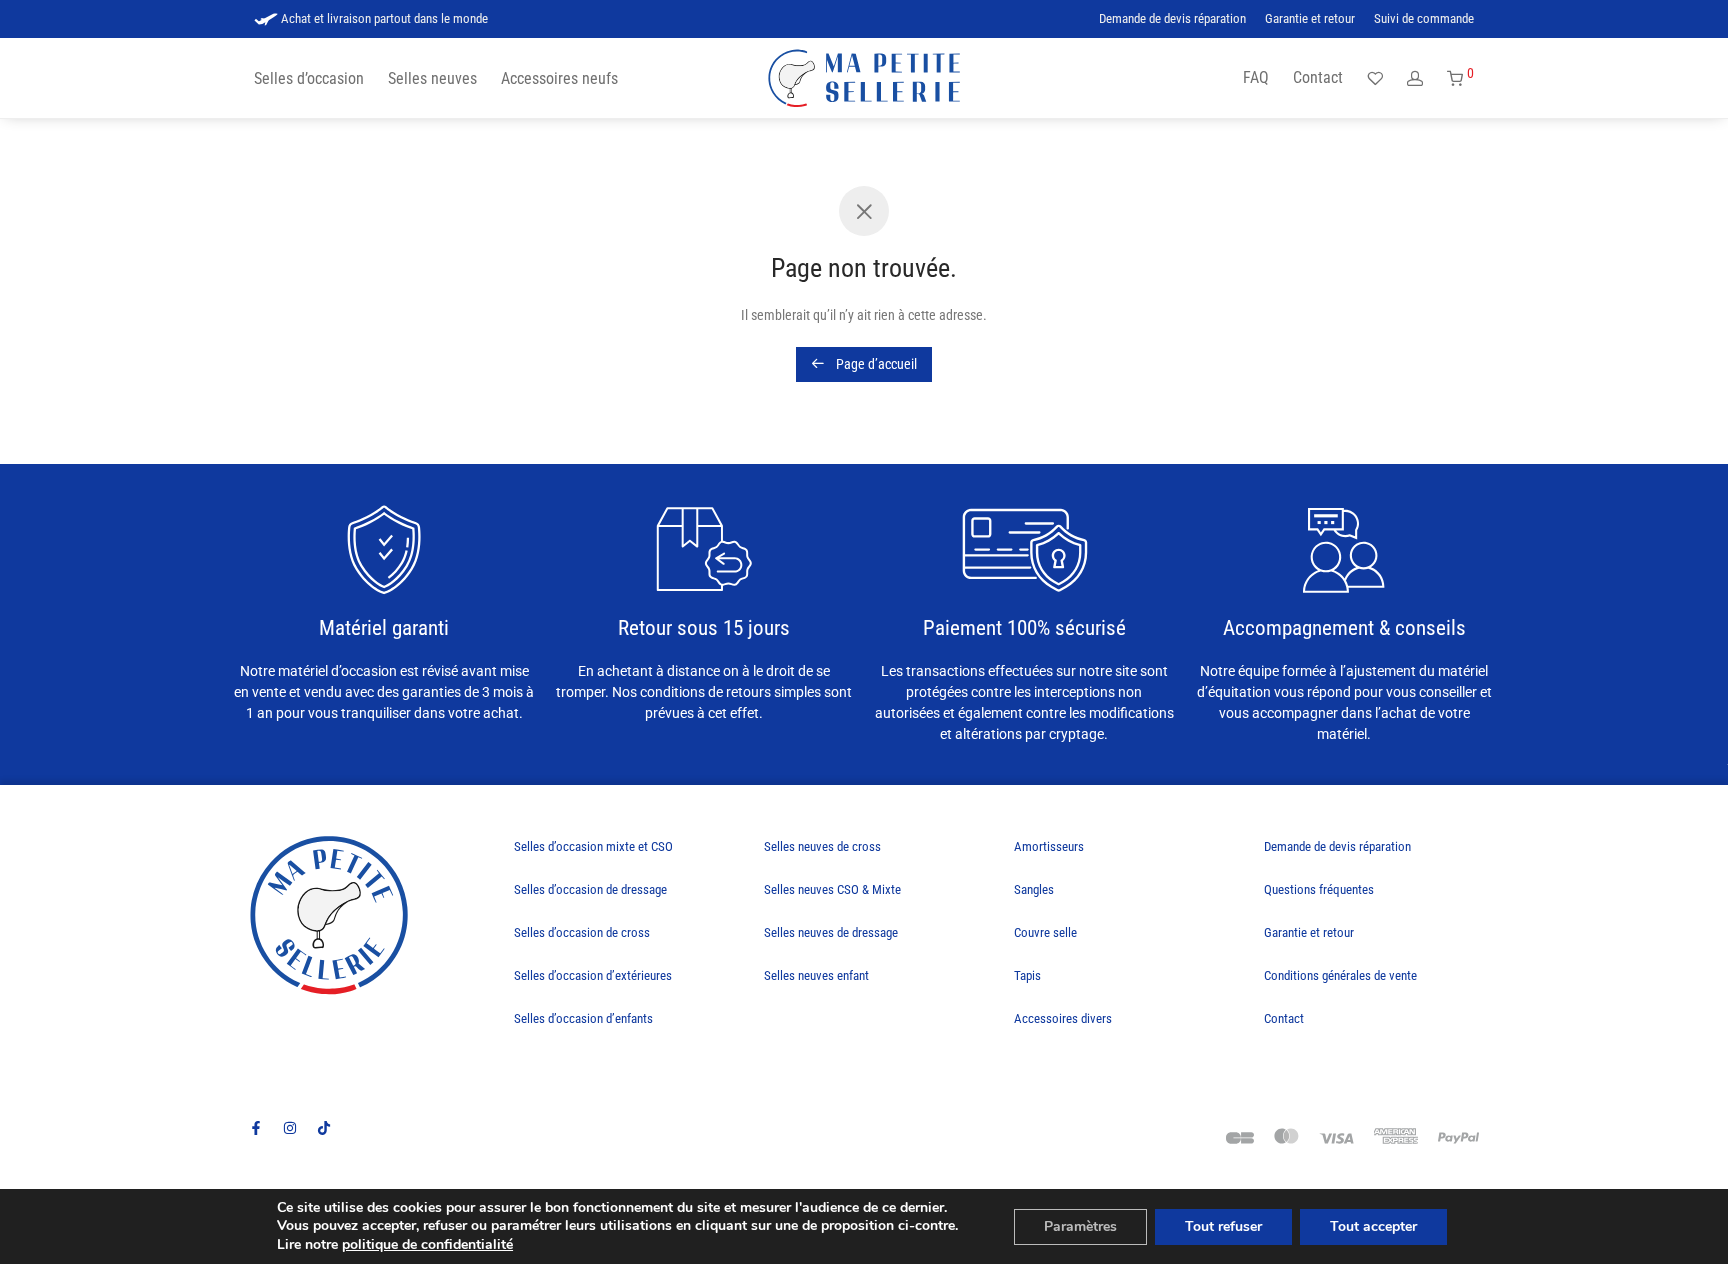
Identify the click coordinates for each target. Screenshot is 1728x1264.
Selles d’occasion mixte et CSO (593, 846)
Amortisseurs (1049, 846)
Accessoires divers (1063, 1018)
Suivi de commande (1424, 19)
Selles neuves (432, 78)
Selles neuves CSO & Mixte (832, 889)
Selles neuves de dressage (831, 932)
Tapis (1027, 975)
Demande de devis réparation (1172, 19)
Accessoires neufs (559, 78)
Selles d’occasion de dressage (590, 889)
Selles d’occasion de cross (582, 932)
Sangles (1034, 889)
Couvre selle (1045, 932)
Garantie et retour (1310, 19)
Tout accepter (1373, 1226)
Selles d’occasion (309, 78)
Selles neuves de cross (822, 846)
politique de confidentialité (427, 1244)
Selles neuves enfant (816, 975)
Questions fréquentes (1319, 889)
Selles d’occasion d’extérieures (593, 975)
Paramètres (1080, 1226)
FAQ (1256, 77)
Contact (1318, 77)
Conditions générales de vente (1340, 975)
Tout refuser (1223, 1226)
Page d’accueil (875, 364)
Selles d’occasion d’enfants (583, 1018)
